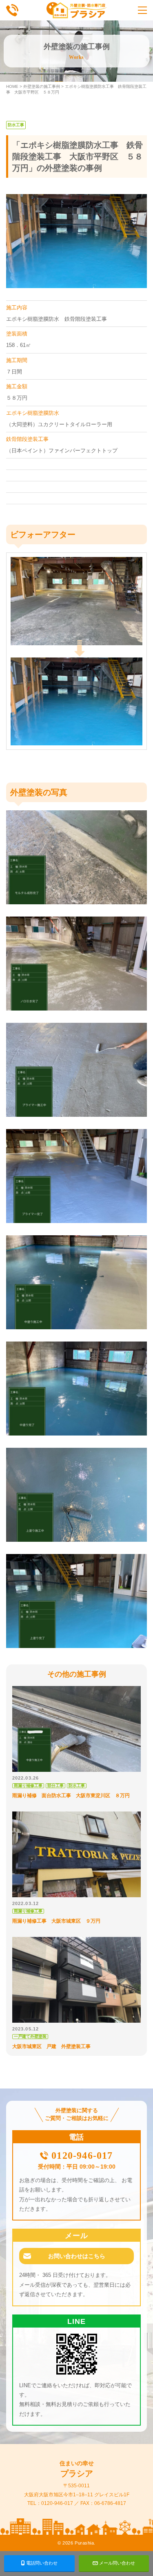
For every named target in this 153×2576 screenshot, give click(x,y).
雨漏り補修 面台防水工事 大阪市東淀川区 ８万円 (71, 1796)
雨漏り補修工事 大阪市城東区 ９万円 (56, 1921)
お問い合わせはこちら (77, 2256)
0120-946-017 (82, 2156)
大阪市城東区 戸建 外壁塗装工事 (51, 2046)
